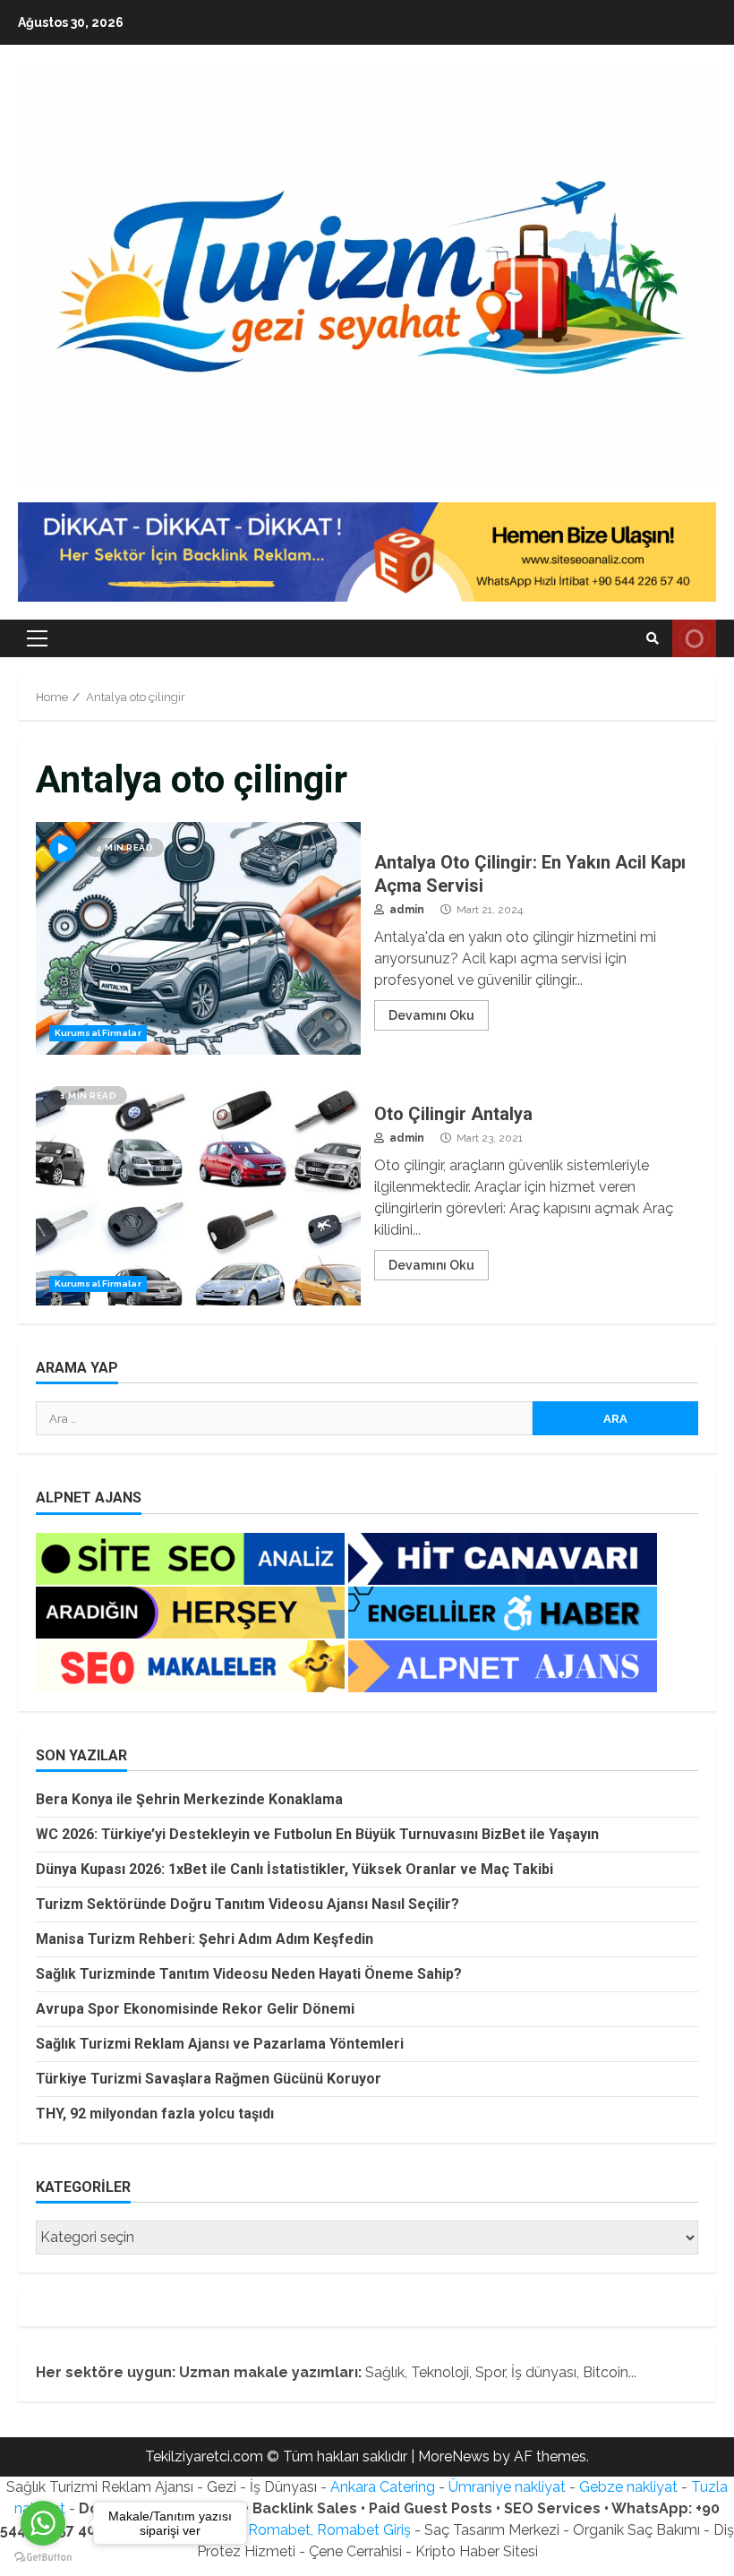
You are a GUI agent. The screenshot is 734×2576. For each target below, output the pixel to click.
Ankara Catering (383, 2487)
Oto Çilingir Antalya (198, 1189)
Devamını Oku (431, 1015)
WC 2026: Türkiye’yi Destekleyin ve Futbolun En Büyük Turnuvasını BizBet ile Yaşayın (317, 1834)
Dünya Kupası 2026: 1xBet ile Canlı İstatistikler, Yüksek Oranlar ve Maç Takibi (294, 1869)
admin (405, 910)
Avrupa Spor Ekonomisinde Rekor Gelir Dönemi (195, 2009)
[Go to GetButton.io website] (43, 2558)
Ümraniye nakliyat (507, 2487)
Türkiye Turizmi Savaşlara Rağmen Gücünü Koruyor (209, 2079)
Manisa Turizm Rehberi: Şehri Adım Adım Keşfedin (205, 1939)
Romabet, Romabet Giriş (329, 2530)
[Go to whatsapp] (43, 2523)
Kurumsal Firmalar (98, 1033)
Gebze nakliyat (628, 2487)
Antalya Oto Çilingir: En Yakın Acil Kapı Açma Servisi (198, 938)
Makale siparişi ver (694, 638)
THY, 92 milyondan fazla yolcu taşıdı (155, 2114)
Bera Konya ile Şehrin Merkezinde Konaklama (189, 1799)
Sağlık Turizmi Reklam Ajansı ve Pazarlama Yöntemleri (220, 2044)
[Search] (653, 638)
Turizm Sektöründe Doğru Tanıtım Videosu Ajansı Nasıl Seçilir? (248, 1904)
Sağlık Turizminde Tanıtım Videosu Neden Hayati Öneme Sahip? (249, 1974)
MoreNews (454, 2456)
